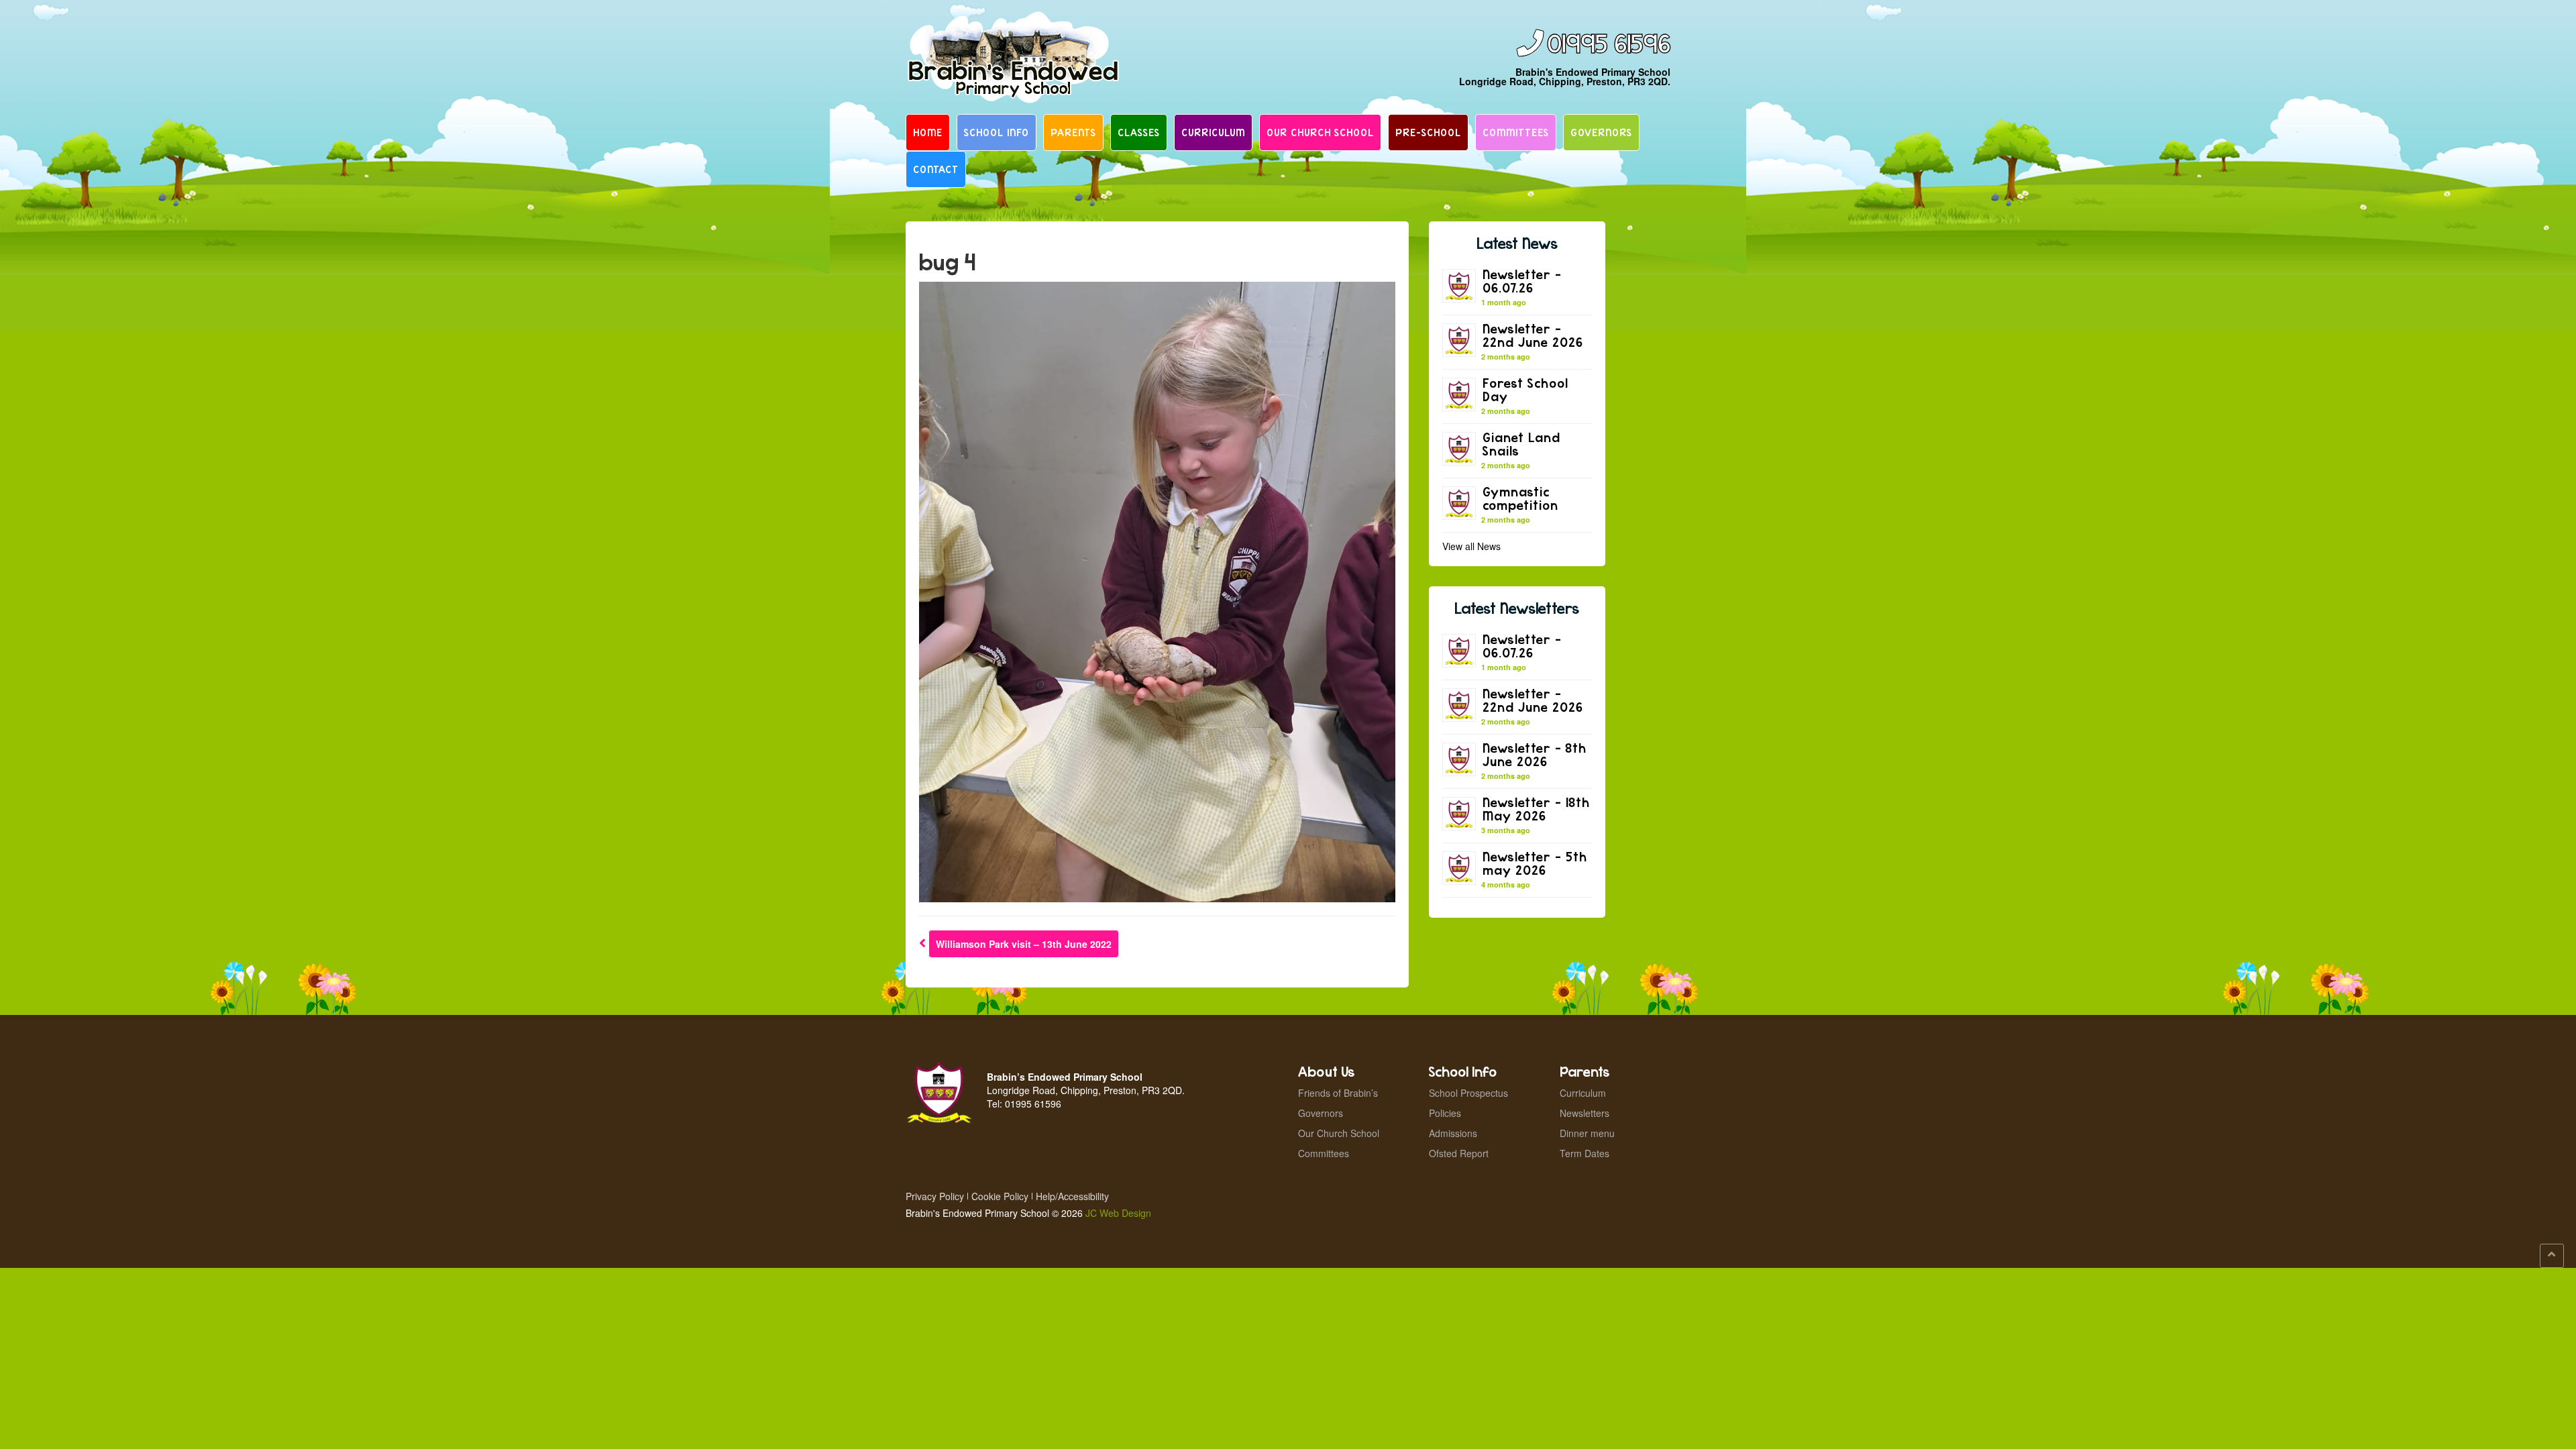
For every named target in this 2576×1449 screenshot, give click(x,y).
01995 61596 (1609, 45)
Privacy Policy (935, 1196)
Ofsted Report (1459, 1153)
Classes (1139, 132)
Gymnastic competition (1520, 498)
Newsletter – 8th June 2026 (1535, 754)
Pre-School (1428, 132)
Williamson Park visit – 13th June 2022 (1024, 944)
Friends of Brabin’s (1338, 1093)
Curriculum (1213, 132)
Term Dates (1585, 1153)
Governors (1601, 132)
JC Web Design (1118, 1213)
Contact (936, 169)
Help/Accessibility (1072, 1196)
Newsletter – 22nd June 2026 (1533, 335)
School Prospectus (1468, 1093)
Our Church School (1320, 132)
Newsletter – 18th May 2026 (1536, 809)
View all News (1471, 546)
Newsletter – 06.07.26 (1522, 281)
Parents (1073, 132)
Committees (1516, 132)
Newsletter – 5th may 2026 (1535, 863)
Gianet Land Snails (1521, 444)
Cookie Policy (1000, 1196)
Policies (1445, 1113)
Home (928, 132)
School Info (997, 132)
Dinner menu (1587, 1133)
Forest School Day (1525, 389)
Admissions (1453, 1133)
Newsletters (1585, 1113)
